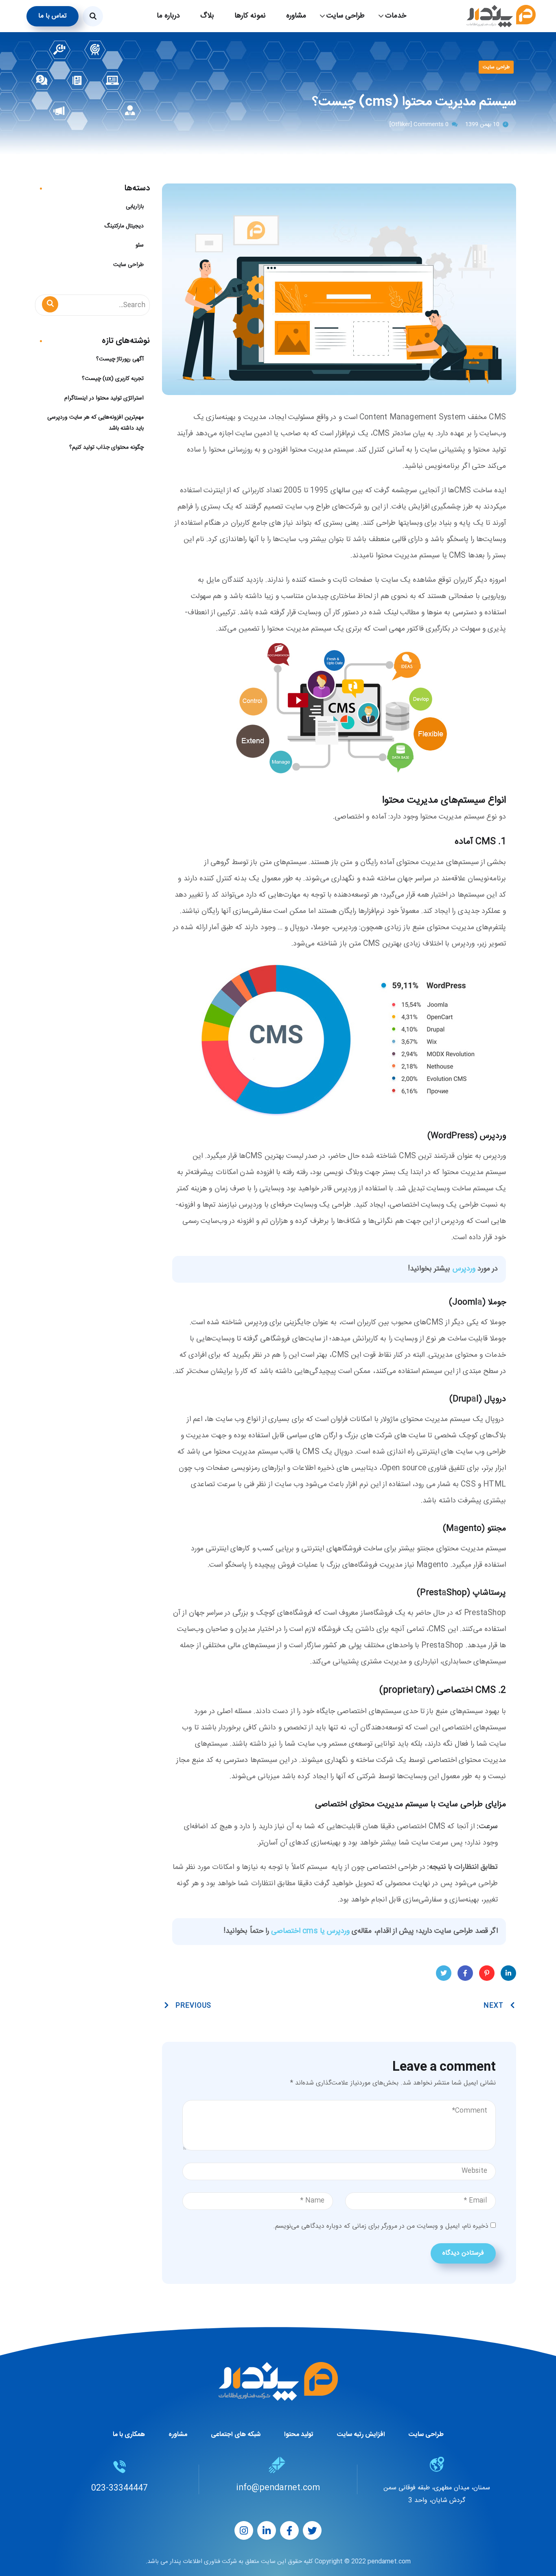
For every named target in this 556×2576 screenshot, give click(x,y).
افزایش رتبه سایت (361, 2435)
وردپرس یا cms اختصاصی (310, 1931)
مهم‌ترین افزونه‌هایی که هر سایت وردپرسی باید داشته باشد (95, 423)
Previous (193, 2006)
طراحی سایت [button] (346, 16)
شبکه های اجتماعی (236, 2435)
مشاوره (296, 16)
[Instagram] (244, 2530)
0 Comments (431, 124)
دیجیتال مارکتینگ (124, 226)
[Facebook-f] (289, 2530)
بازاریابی (135, 207)
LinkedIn (508, 1973)
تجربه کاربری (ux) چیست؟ (113, 379)
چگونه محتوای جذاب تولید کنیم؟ (106, 448)
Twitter (444, 1973)
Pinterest (487, 1973)
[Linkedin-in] (267, 2530)
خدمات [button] (396, 16)
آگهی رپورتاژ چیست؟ (120, 359)
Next (494, 2006)
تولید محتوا (299, 2435)
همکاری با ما (129, 2435)
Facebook (465, 1973)
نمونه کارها (250, 16)
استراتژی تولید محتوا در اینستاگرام (104, 398)
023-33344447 (119, 2488)
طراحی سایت (496, 67)
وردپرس (464, 1269)
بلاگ (207, 16)
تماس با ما (53, 16)
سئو (140, 245)
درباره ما (168, 16)
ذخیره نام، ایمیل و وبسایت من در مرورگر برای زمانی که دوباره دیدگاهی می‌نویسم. (381, 2226)
